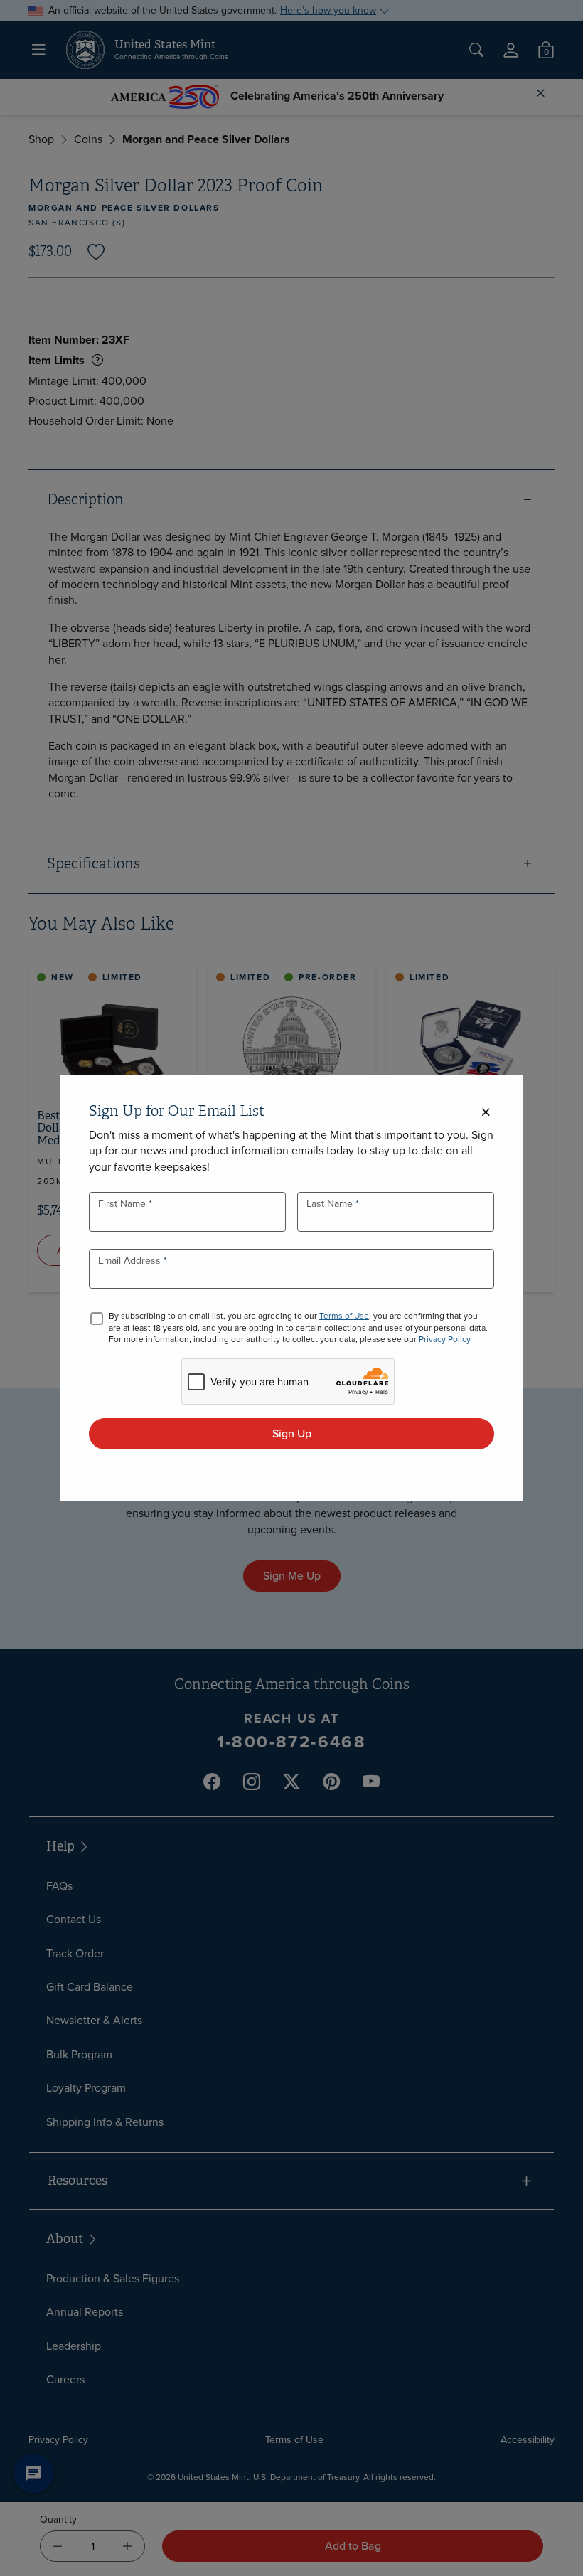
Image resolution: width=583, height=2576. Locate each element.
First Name (123, 1204)
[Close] (486, 1113)
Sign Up (292, 1433)
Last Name (331, 1204)
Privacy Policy (444, 1339)
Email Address (131, 1261)
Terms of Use (344, 1316)
